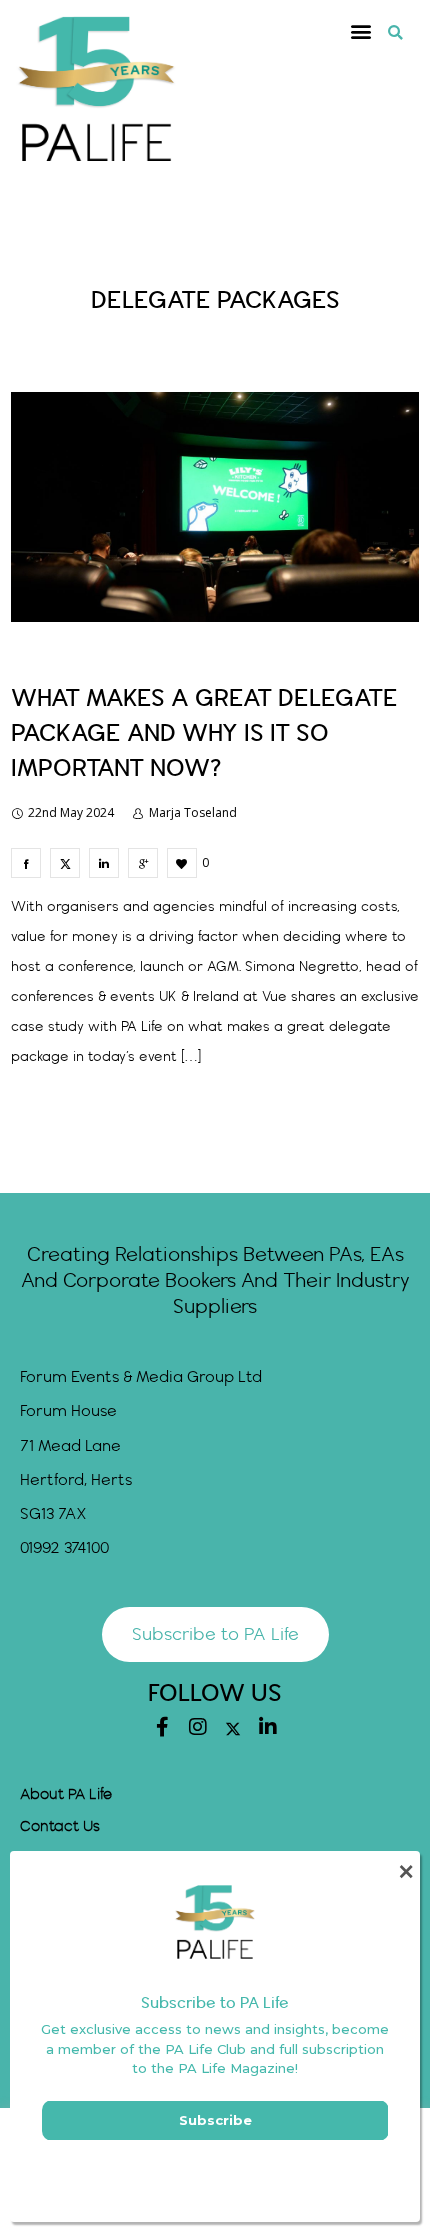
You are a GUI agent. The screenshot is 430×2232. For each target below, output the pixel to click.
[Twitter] (233, 1729)
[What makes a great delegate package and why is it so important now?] (26, 863)
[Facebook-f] (163, 1727)
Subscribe (215, 2120)
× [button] (405, 1871)
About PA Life (66, 1795)
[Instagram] (198, 1727)
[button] (361, 31)
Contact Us (60, 1827)
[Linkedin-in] (268, 1727)
